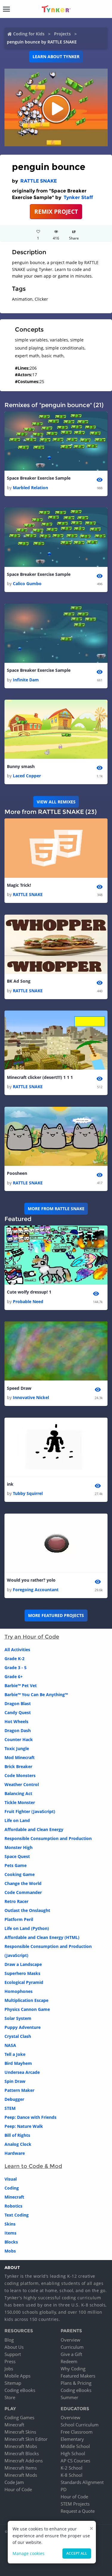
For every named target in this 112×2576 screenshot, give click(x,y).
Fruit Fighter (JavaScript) (30, 1811)
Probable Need (28, 1301)
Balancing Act (18, 1793)
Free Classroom (77, 2432)
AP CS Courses (75, 2461)
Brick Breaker (18, 1766)
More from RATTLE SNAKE (56, 1209)
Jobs (9, 2369)
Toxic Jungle (17, 1748)
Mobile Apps (17, 2376)
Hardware (15, 2153)
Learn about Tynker (56, 57)
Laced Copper (27, 776)
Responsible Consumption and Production (48, 1838)
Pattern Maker (19, 2090)
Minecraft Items (21, 2468)
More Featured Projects (56, 1615)
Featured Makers (78, 2376)
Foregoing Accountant (36, 1590)
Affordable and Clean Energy (34, 1829)
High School (73, 2453)
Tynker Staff (78, 197)
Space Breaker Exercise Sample (39, 478)
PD (64, 2489)
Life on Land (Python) (27, 1928)
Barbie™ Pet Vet (21, 1686)
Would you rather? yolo (31, 1580)
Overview (70, 2340)
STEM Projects (75, 2504)
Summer (69, 2397)
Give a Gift (71, 2354)
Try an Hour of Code (32, 1637)
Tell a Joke (15, 2054)
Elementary (72, 2439)
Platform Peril (19, 1919)
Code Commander (23, 1892)
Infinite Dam (26, 680)
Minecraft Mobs (21, 2446)
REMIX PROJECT (56, 211)
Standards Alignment (82, 2482)
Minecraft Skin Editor (26, 2439)
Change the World (23, 1883)
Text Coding (17, 2215)
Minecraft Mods (21, 2475)
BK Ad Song (19, 981)
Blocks (11, 2242)
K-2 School (72, 2468)
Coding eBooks (20, 2390)
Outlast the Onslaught (27, 1910)
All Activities (17, 1650)
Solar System (18, 2018)
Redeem (69, 2361)
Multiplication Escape (26, 2000)
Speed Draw (19, 1388)
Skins (10, 2224)
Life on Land (17, 1820)
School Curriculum (80, 2425)
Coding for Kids (29, 34)
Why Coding (73, 2369)
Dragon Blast (18, 1703)
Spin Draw (15, 2081)
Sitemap (13, 2383)
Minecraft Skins (20, 2432)
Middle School (75, 2446)
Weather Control (22, 1784)
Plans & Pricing (76, 2383)
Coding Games (19, 2417)
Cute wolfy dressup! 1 (29, 1292)
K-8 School (72, 2475)
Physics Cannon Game (27, 2009)
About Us (14, 2347)
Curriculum (72, 2347)
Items (10, 2233)
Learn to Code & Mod (33, 2166)
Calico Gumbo (27, 584)
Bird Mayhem (18, 2063)
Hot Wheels (16, 1721)
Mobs (10, 2251)
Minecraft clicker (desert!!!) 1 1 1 (40, 1077)
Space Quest (17, 1856)
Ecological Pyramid (24, 1982)
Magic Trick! (19, 885)
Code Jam (14, 2482)
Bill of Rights (17, 2135)
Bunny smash (21, 766)
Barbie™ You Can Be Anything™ (36, 1695)
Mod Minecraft (20, 1757)
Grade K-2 (14, 1659)
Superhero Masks (22, 1973)
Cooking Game (20, 1874)
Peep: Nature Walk (24, 2126)
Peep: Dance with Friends (30, 2117)
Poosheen (17, 1173)
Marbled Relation (30, 488)
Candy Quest (18, 1712)
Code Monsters (20, 1775)
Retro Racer (16, 1901)
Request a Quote (78, 2511)
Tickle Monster (20, 1802)
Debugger (14, 2099)
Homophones (19, 1991)
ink (10, 1484)
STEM (10, 2108)
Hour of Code (18, 2489)
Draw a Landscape (23, 1964)
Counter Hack (19, 1739)
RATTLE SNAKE (39, 181)
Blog (9, 2340)
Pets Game (16, 1865)
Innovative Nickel (31, 1397)
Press (10, 2361)
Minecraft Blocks (22, 2453)
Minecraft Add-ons (24, 2461)
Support (13, 2354)
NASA (10, 2045)
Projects (62, 34)
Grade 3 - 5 (16, 1668)
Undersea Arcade (22, 2072)
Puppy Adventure (23, 2027)
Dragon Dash (18, 1730)
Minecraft (14, 2197)
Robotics (13, 2206)
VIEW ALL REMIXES (56, 802)
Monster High (19, 1847)
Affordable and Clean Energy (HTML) (42, 1937)
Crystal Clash (18, 2036)
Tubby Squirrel (28, 1493)
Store (10, 2397)
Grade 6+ (14, 1677)
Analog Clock (18, 2144)
